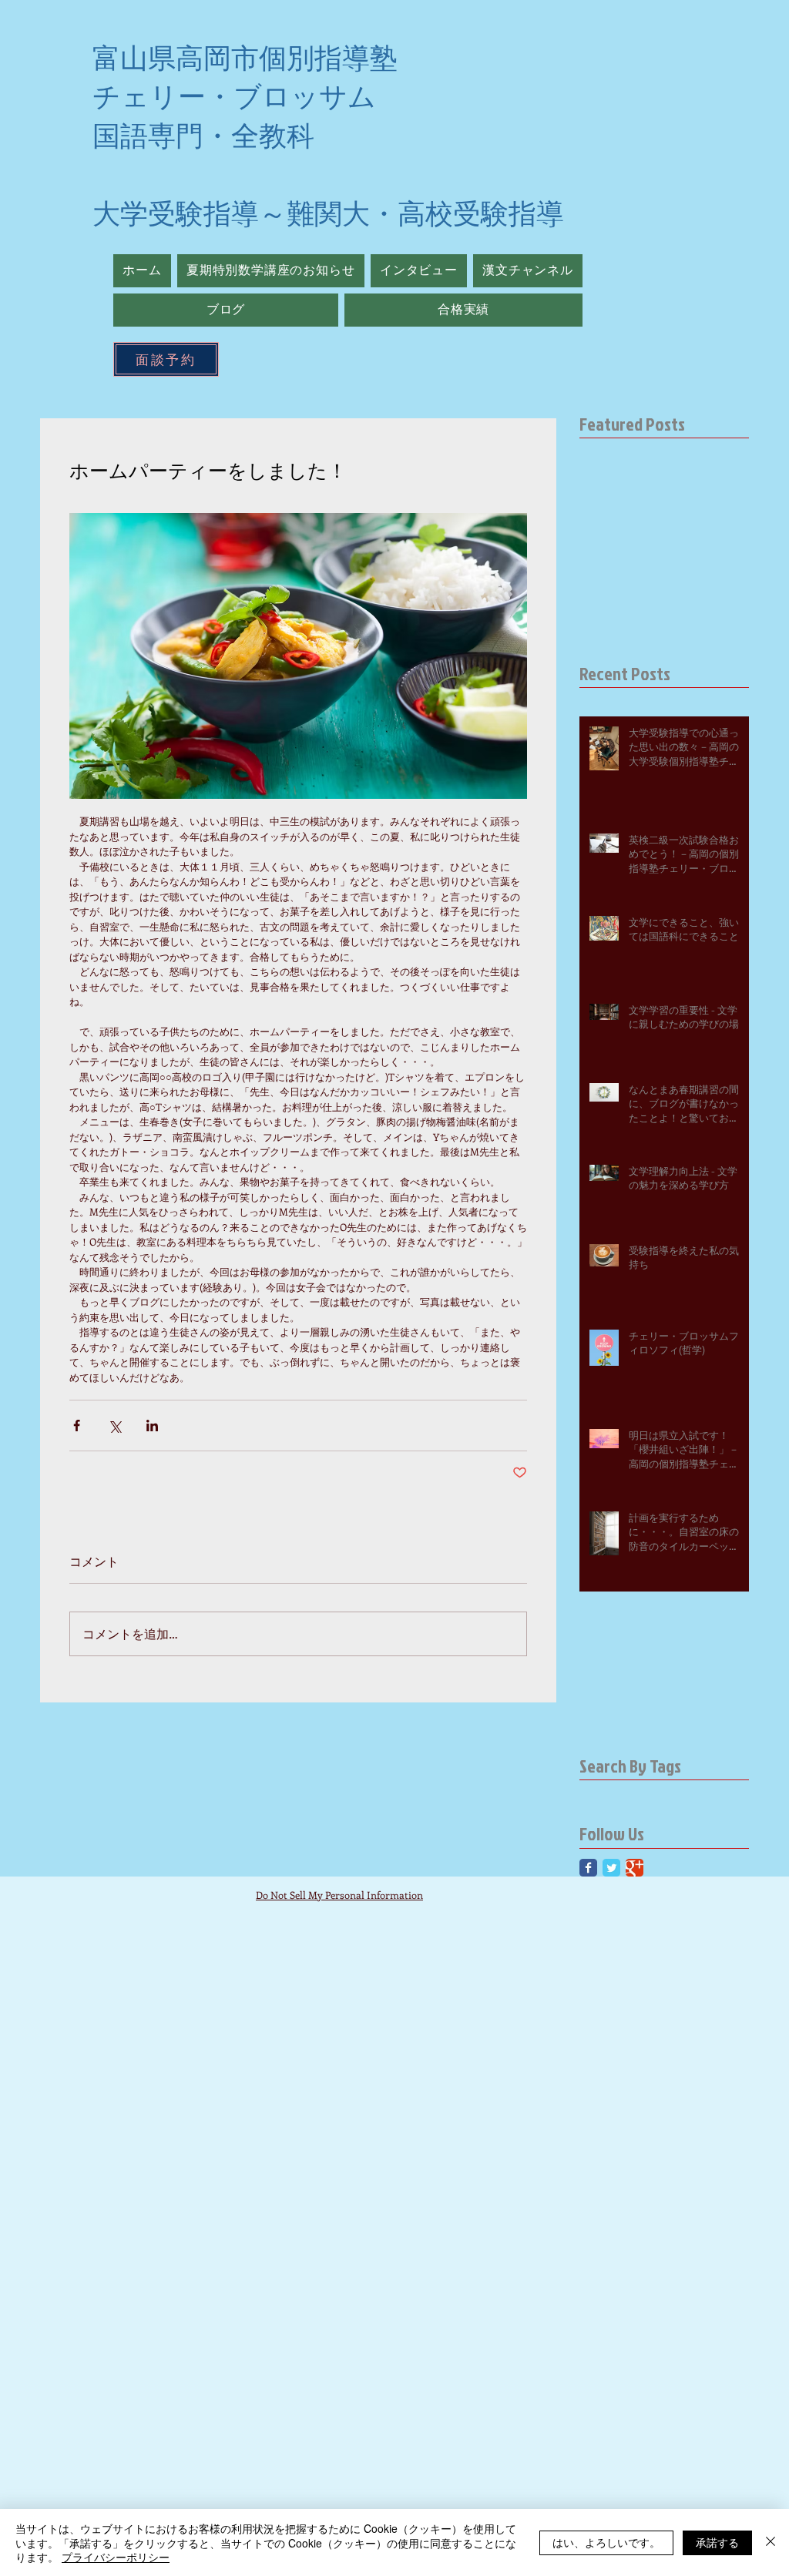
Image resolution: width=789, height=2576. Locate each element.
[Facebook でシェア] (77, 1426)
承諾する (717, 2542)
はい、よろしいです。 (606, 2542)
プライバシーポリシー (116, 2557)
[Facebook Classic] (588, 1868)
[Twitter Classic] (611, 1868)
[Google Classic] (635, 1868)
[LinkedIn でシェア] (152, 1426)
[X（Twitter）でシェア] (114, 1426)
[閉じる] (771, 2542)
